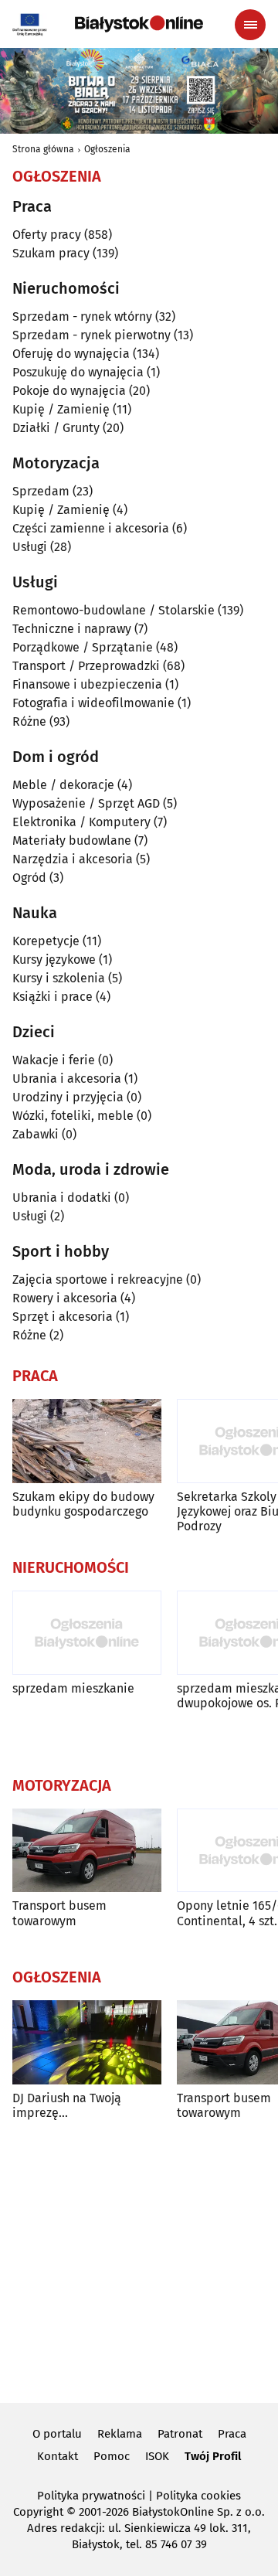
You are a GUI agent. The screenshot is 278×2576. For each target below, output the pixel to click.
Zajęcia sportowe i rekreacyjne (98, 1279)
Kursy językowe (54, 960)
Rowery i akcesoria (65, 1298)
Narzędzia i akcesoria (73, 859)
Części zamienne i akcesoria (91, 528)
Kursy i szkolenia (59, 978)
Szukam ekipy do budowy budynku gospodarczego (83, 1504)
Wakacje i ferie (54, 1060)
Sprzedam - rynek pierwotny (92, 335)
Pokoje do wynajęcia (69, 391)
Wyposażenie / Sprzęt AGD (86, 803)
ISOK (157, 2456)
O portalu (57, 2434)
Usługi (30, 547)
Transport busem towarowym (59, 1913)
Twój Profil (213, 2456)
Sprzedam (41, 491)
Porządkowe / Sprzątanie (83, 647)
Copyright (38, 2512)
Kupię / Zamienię (61, 409)
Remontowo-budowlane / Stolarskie (114, 610)
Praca (232, 2434)
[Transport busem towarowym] (87, 1851)
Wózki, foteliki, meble (73, 1116)
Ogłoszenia (107, 149)
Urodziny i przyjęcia (68, 1097)
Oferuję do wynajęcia (71, 354)
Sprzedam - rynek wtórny (82, 316)
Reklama (120, 2434)
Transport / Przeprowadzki (86, 666)
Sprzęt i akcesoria (63, 1317)
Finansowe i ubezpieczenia (87, 684)
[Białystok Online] (139, 24)
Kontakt (58, 2456)
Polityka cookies (198, 2496)
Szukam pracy (51, 253)
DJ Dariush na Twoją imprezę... (67, 2105)
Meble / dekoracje (63, 785)
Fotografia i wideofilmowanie (93, 703)
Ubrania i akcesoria (67, 1079)
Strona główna (43, 149)
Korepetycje (46, 941)
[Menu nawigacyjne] (250, 25)
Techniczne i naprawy (72, 629)
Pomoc (112, 2456)
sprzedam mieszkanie (73, 1688)
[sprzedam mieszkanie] (87, 1633)
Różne (29, 721)
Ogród (29, 878)
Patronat (180, 2434)
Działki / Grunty (56, 428)
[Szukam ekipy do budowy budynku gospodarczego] (87, 1441)
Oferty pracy (47, 235)
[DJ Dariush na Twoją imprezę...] (87, 2042)
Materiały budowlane (72, 841)
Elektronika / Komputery (81, 822)
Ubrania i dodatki (62, 1198)
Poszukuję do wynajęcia (78, 372)
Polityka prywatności (91, 2496)
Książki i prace (53, 997)
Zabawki (36, 1134)
